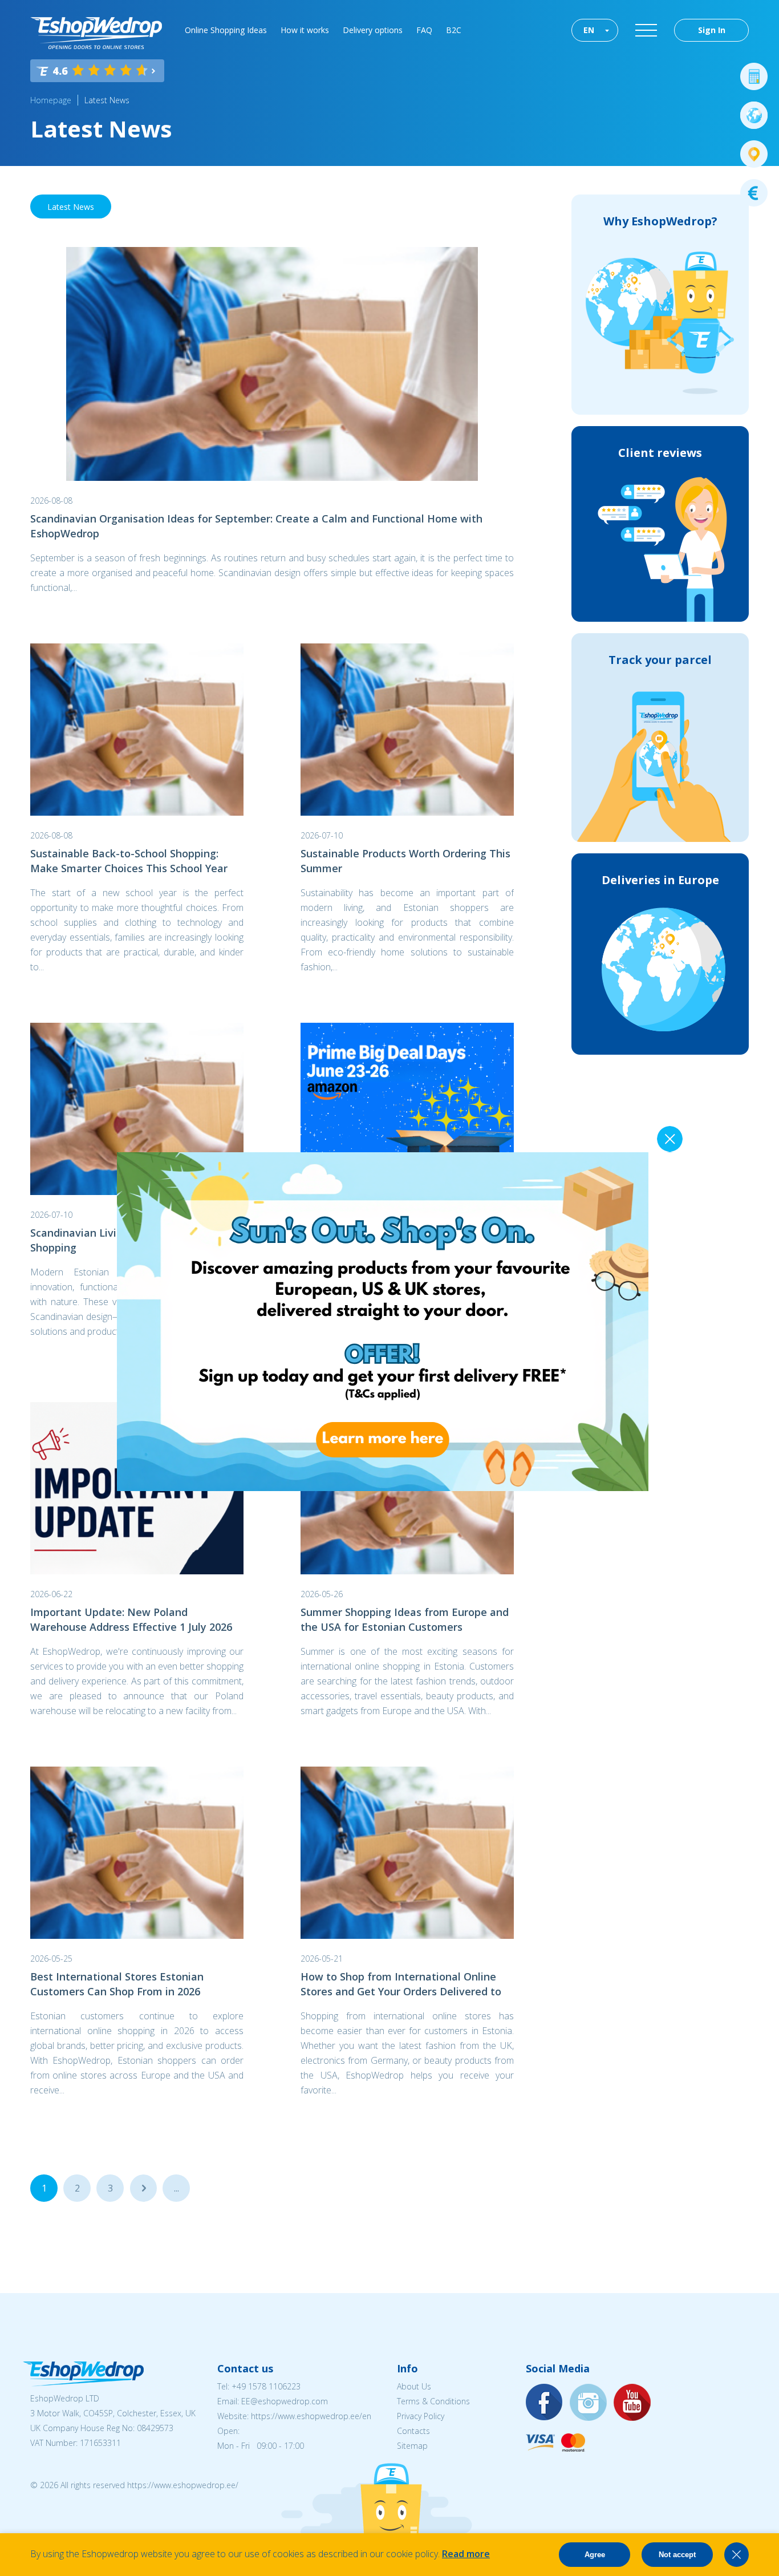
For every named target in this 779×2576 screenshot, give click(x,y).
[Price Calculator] (754, 76)
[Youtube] (632, 2403)
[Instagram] (589, 2403)
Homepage (51, 100)
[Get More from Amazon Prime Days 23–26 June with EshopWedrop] (407, 1109)
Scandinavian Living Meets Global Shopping (114, 1240)
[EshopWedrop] (96, 33)
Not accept (677, 2555)
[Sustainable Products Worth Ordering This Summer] (407, 730)
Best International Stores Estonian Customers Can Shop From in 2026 (117, 1984)
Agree (595, 2555)
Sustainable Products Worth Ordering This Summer (405, 861)
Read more (466, 2554)
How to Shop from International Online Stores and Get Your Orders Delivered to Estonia (401, 1984)
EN (589, 30)
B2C (454, 30)
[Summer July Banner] (23, 2513)
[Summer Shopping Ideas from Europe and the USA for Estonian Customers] (407, 1488)
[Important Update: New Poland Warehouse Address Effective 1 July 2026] (137, 1488)
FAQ (424, 30)
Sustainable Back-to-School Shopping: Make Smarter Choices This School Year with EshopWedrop (129, 861)
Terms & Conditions (433, 2401)
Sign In (712, 30)
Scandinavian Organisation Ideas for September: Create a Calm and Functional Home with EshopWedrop (256, 526)
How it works (305, 30)
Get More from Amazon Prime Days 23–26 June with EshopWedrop (405, 1240)
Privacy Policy (421, 2416)
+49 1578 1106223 (266, 2386)
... (143, 2188)
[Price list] (754, 193)
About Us (414, 2386)
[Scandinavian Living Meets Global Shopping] (137, 1109)
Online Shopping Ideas (226, 30)
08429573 (155, 2428)
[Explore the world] (754, 115)
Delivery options (373, 30)
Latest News (107, 100)
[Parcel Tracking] (754, 154)
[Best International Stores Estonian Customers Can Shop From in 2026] (137, 1853)
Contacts (413, 2431)
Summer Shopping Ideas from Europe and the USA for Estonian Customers (405, 1619)
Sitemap (412, 2446)
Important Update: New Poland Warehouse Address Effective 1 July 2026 (131, 1619)
